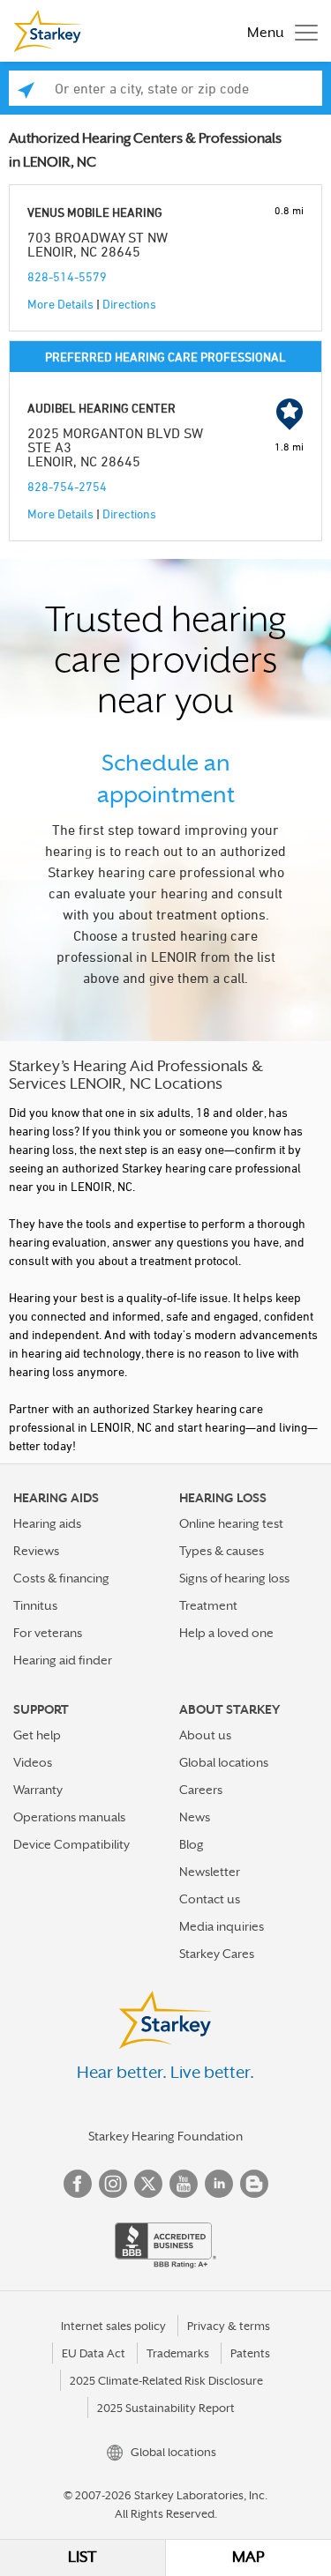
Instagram (113, 2184)
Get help (37, 1735)
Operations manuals (69, 1817)
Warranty (38, 1790)
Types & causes (222, 1551)
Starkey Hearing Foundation (165, 2136)
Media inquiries (222, 1926)
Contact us (210, 1899)
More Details (60, 304)
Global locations (224, 1762)
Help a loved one (226, 1633)
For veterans (48, 1633)
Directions (129, 304)
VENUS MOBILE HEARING (95, 212)
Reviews (36, 1551)
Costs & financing (61, 1578)
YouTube (184, 2184)
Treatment (208, 1605)
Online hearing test (231, 1523)
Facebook (78, 2184)
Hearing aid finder (63, 1660)
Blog (192, 1844)
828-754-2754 (67, 486)
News (195, 1817)
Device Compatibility (71, 1844)
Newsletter (210, 1872)
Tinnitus (35, 1605)
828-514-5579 (67, 276)
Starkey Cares (217, 1954)
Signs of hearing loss (234, 1578)
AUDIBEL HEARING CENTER (102, 408)
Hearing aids (47, 1523)
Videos (33, 1762)
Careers (201, 1790)
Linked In (219, 2184)
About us (205, 1735)
